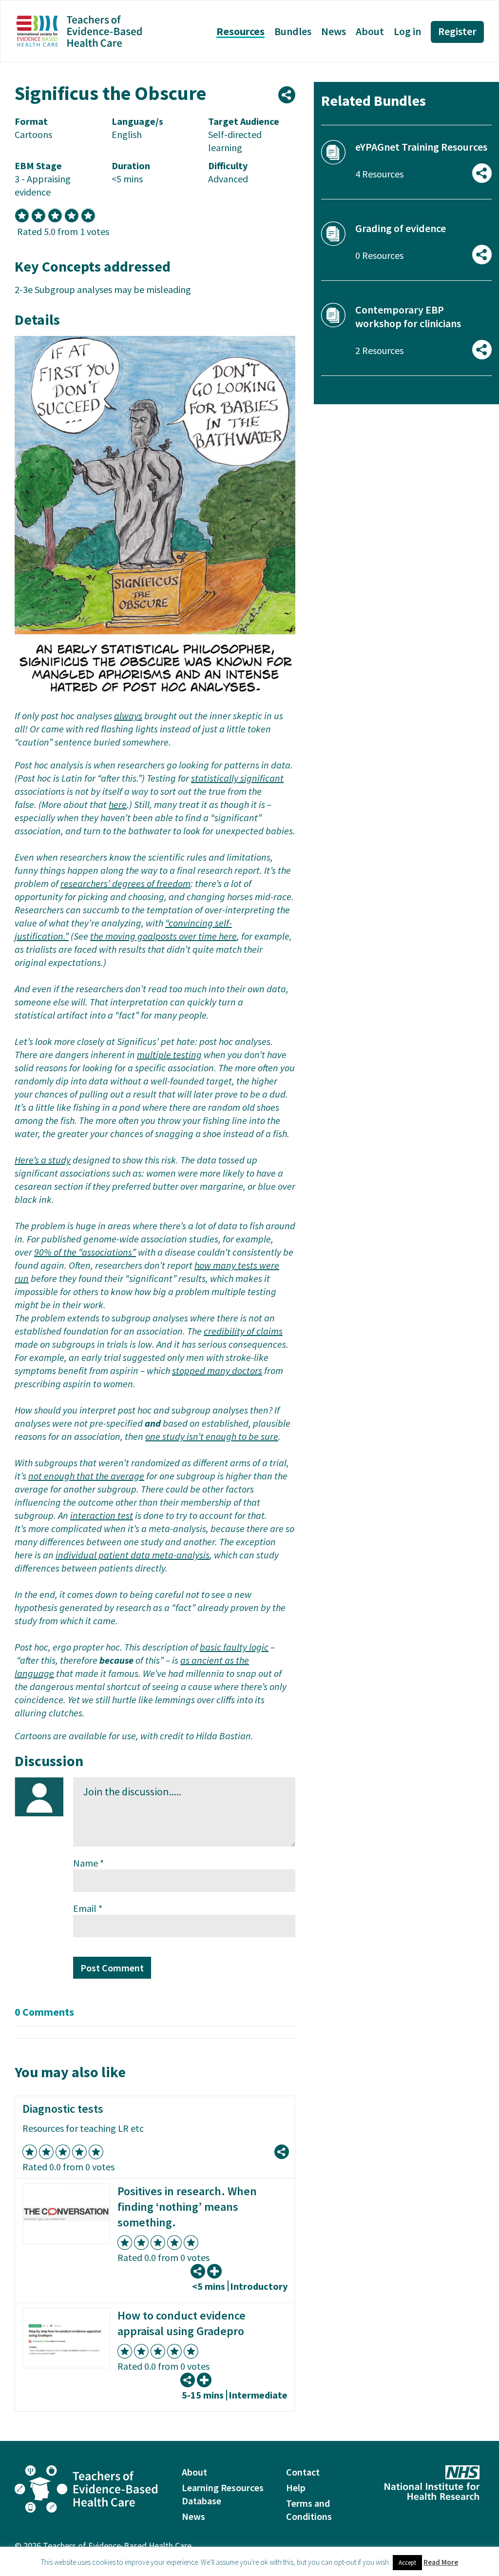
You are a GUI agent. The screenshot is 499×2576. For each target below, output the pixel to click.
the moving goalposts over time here (163, 936)
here (118, 804)
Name (88, 1863)
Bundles (293, 31)
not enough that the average (86, 1476)
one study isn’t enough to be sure (212, 1436)
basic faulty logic (234, 1647)
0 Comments (44, 2012)
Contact (303, 2472)
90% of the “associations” (85, 1252)
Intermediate (258, 2395)
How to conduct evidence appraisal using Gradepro (182, 2323)
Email (88, 1908)
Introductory (259, 2286)
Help (296, 2488)
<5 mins (209, 2286)
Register (457, 31)
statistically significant (237, 778)
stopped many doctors (217, 1370)
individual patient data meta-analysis (133, 1555)
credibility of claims (243, 1331)
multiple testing (169, 1054)
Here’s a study (43, 1160)
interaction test (102, 1515)
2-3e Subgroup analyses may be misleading (103, 289)
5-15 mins (203, 2395)
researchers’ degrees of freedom (125, 883)
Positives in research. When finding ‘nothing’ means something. (187, 2207)
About (370, 31)
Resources (240, 31)
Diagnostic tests (63, 2109)
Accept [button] (407, 2563)
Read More (441, 2562)
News (334, 31)
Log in (407, 31)
